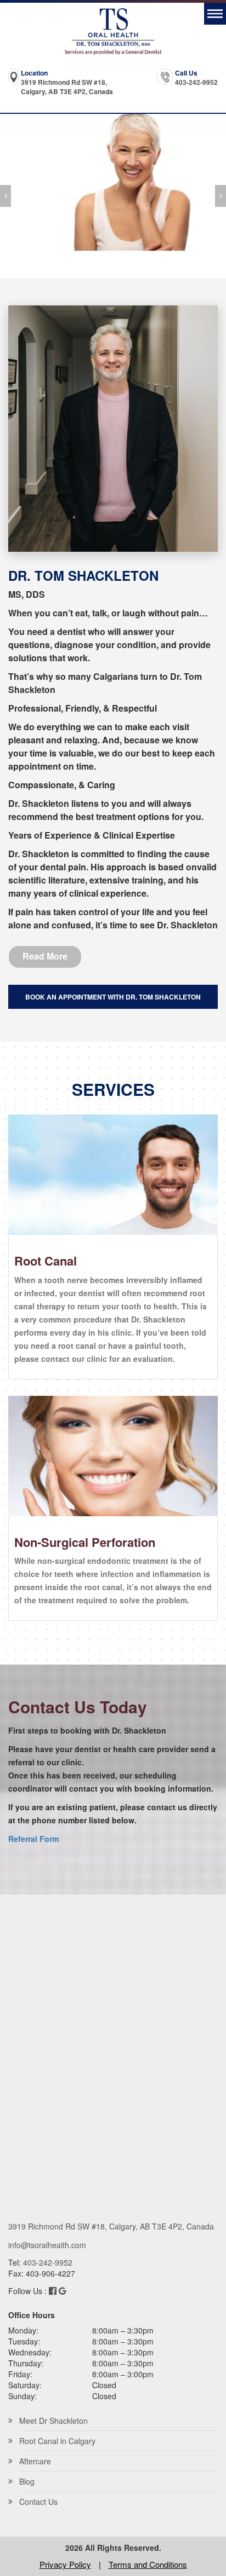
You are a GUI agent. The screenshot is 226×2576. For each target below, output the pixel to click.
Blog (27, 2481)
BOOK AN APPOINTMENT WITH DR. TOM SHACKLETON (113, 997)
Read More (45, 956)
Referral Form (33, 1839)
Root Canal (46, 1261)
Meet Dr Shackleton (53, 2421)
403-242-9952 (196, 82)
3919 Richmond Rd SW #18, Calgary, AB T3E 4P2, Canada (67, 87)
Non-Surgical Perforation (85, 1542)
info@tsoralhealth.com (47, 2245)
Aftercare (35, 2461)
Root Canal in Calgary (57, 2441)
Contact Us (38, 2502)
